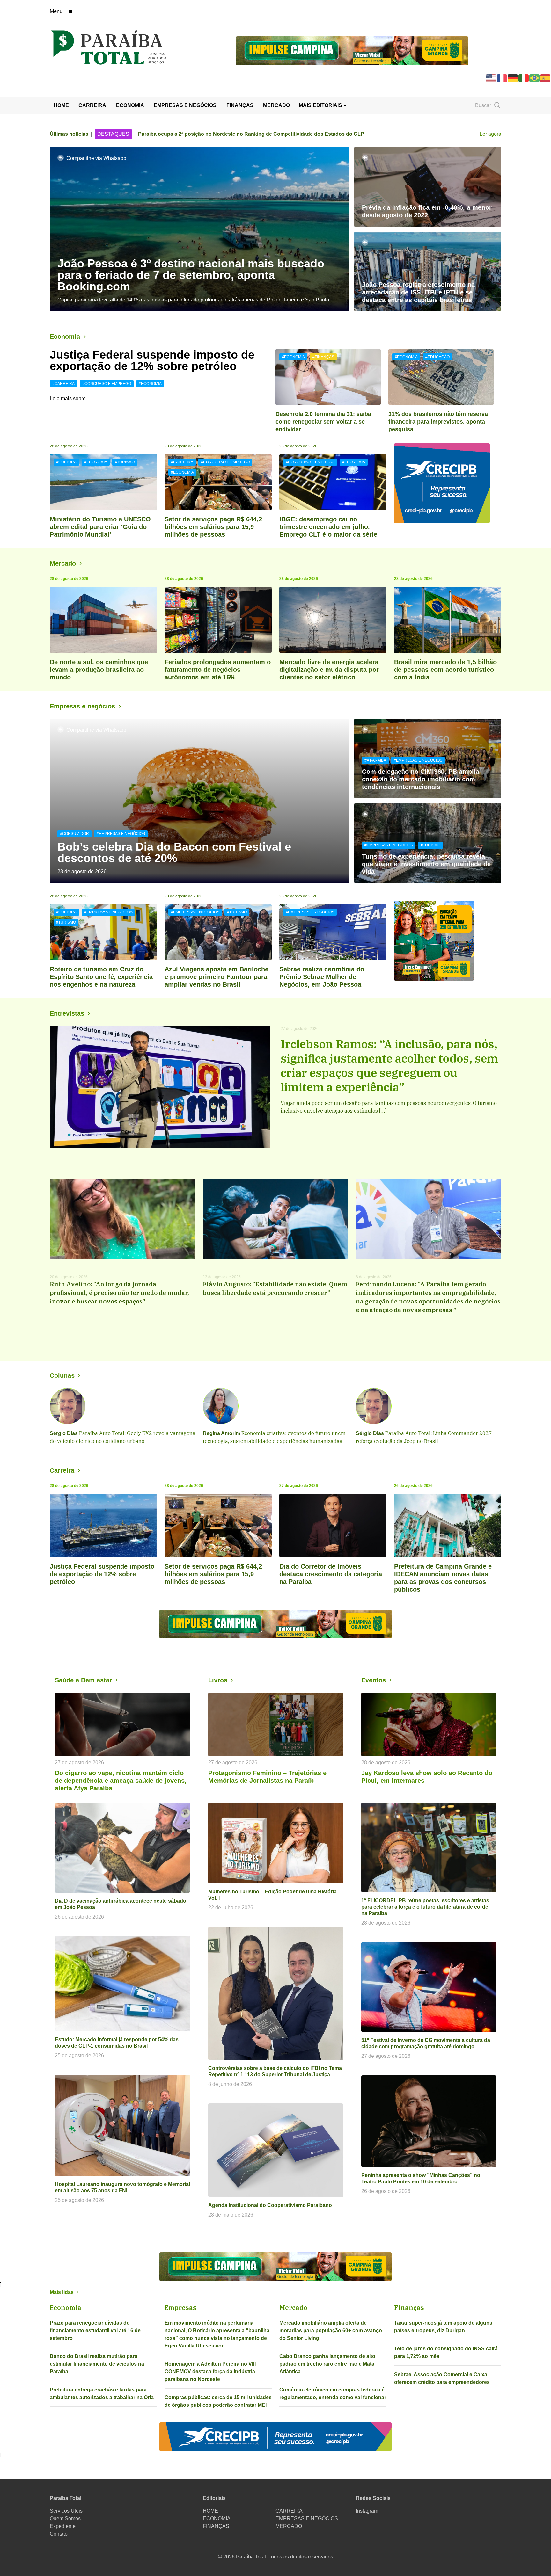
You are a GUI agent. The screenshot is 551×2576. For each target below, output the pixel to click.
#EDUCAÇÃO (437, 357)
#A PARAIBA (375, 760)
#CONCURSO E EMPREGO (107, 384)
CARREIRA (92, 105)
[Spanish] (546, 78)
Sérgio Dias (64, 1433)
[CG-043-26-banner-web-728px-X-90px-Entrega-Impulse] (352, 50)
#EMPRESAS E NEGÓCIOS (121, 834)
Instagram (367, 2511)
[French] (502, 78)
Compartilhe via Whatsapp (96, 158)
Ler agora (490, 134)
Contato (59, 2534)
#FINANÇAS (323, 357)
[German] (513, 78)
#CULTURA (66, 462)
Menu (56, 11)
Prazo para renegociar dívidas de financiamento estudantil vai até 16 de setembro (95, 2330)
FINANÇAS (240, 105)
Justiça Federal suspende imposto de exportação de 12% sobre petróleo (152, 360)
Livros (218, 1680)
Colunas (62, 1375)
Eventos (374, 1680)
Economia (65, 337)
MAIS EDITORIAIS (321, 105)
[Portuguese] (535, 78)
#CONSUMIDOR (74, 834)
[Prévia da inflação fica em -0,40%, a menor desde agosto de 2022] (428, 187)
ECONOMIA (130, 105)
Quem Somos (65, 2518)
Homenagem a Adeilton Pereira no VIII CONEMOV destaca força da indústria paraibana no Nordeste (210, 2372)
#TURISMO (125, 462)
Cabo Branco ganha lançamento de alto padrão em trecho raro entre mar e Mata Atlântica (327, 2364)
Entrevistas (67, 1013)
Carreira (62, 1470)
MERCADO (276, 105)
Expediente (63, 2526)
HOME (61, 105)
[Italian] (524, 78)
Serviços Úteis (66, 2511)
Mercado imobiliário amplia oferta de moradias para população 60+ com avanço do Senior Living (331, 2330)
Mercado (63, 563)
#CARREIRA (63, 384)
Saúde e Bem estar (83, 1680)
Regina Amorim (221, 1433)
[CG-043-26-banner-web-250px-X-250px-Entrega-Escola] (448, 941)
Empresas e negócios (82, 706)
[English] (491, 78)
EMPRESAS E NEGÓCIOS (185, 105)
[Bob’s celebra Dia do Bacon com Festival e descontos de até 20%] (199, 801)
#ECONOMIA (150, 384)
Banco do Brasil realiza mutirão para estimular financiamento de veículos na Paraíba (97, 2364)
